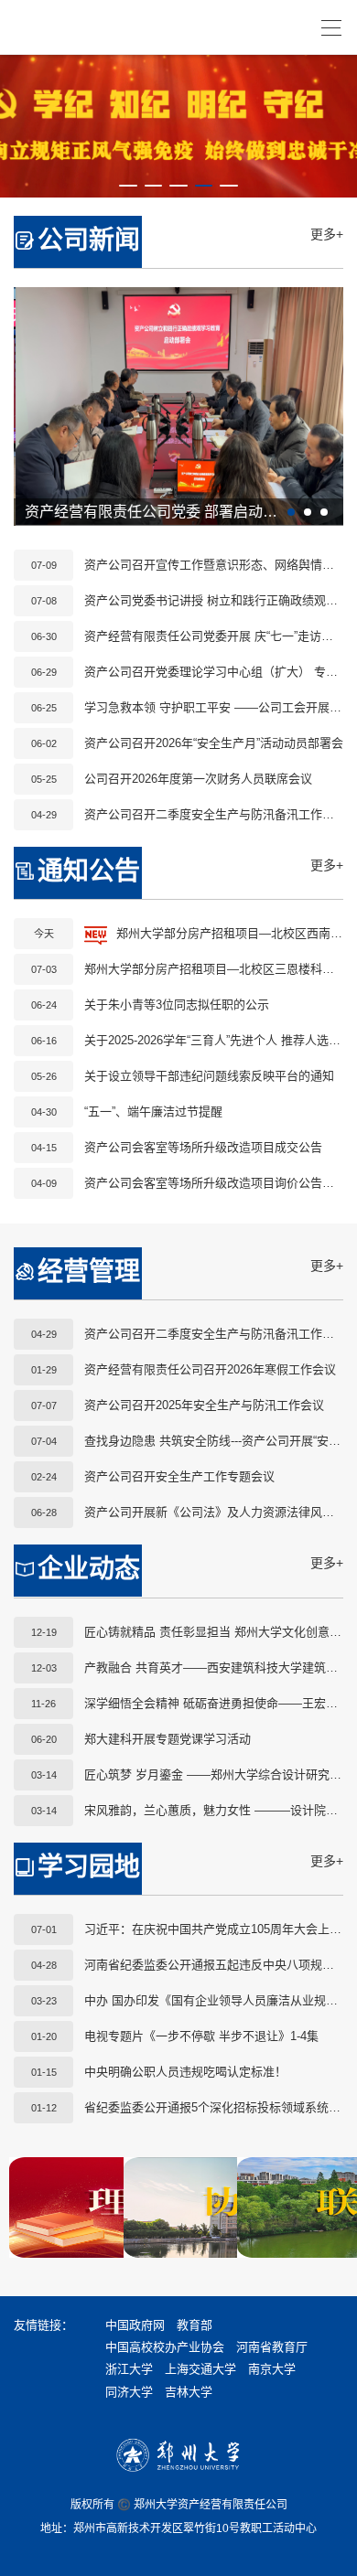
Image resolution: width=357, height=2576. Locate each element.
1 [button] (128, 194)
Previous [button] (41, 406)
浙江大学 (129, 2369)
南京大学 (272, 2369)
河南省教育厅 (272, 2347)
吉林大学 (189, 2392)
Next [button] (316, 406)
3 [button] (178, 194)
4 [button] (204, 194)
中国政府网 (135, 2325)
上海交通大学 (200, 2369)
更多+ (327, 234)
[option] (178, 126)
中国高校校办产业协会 (165, 2347)
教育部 (195, 2325)
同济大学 (129, 2392)
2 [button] (154, 194)
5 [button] (229, 194)
